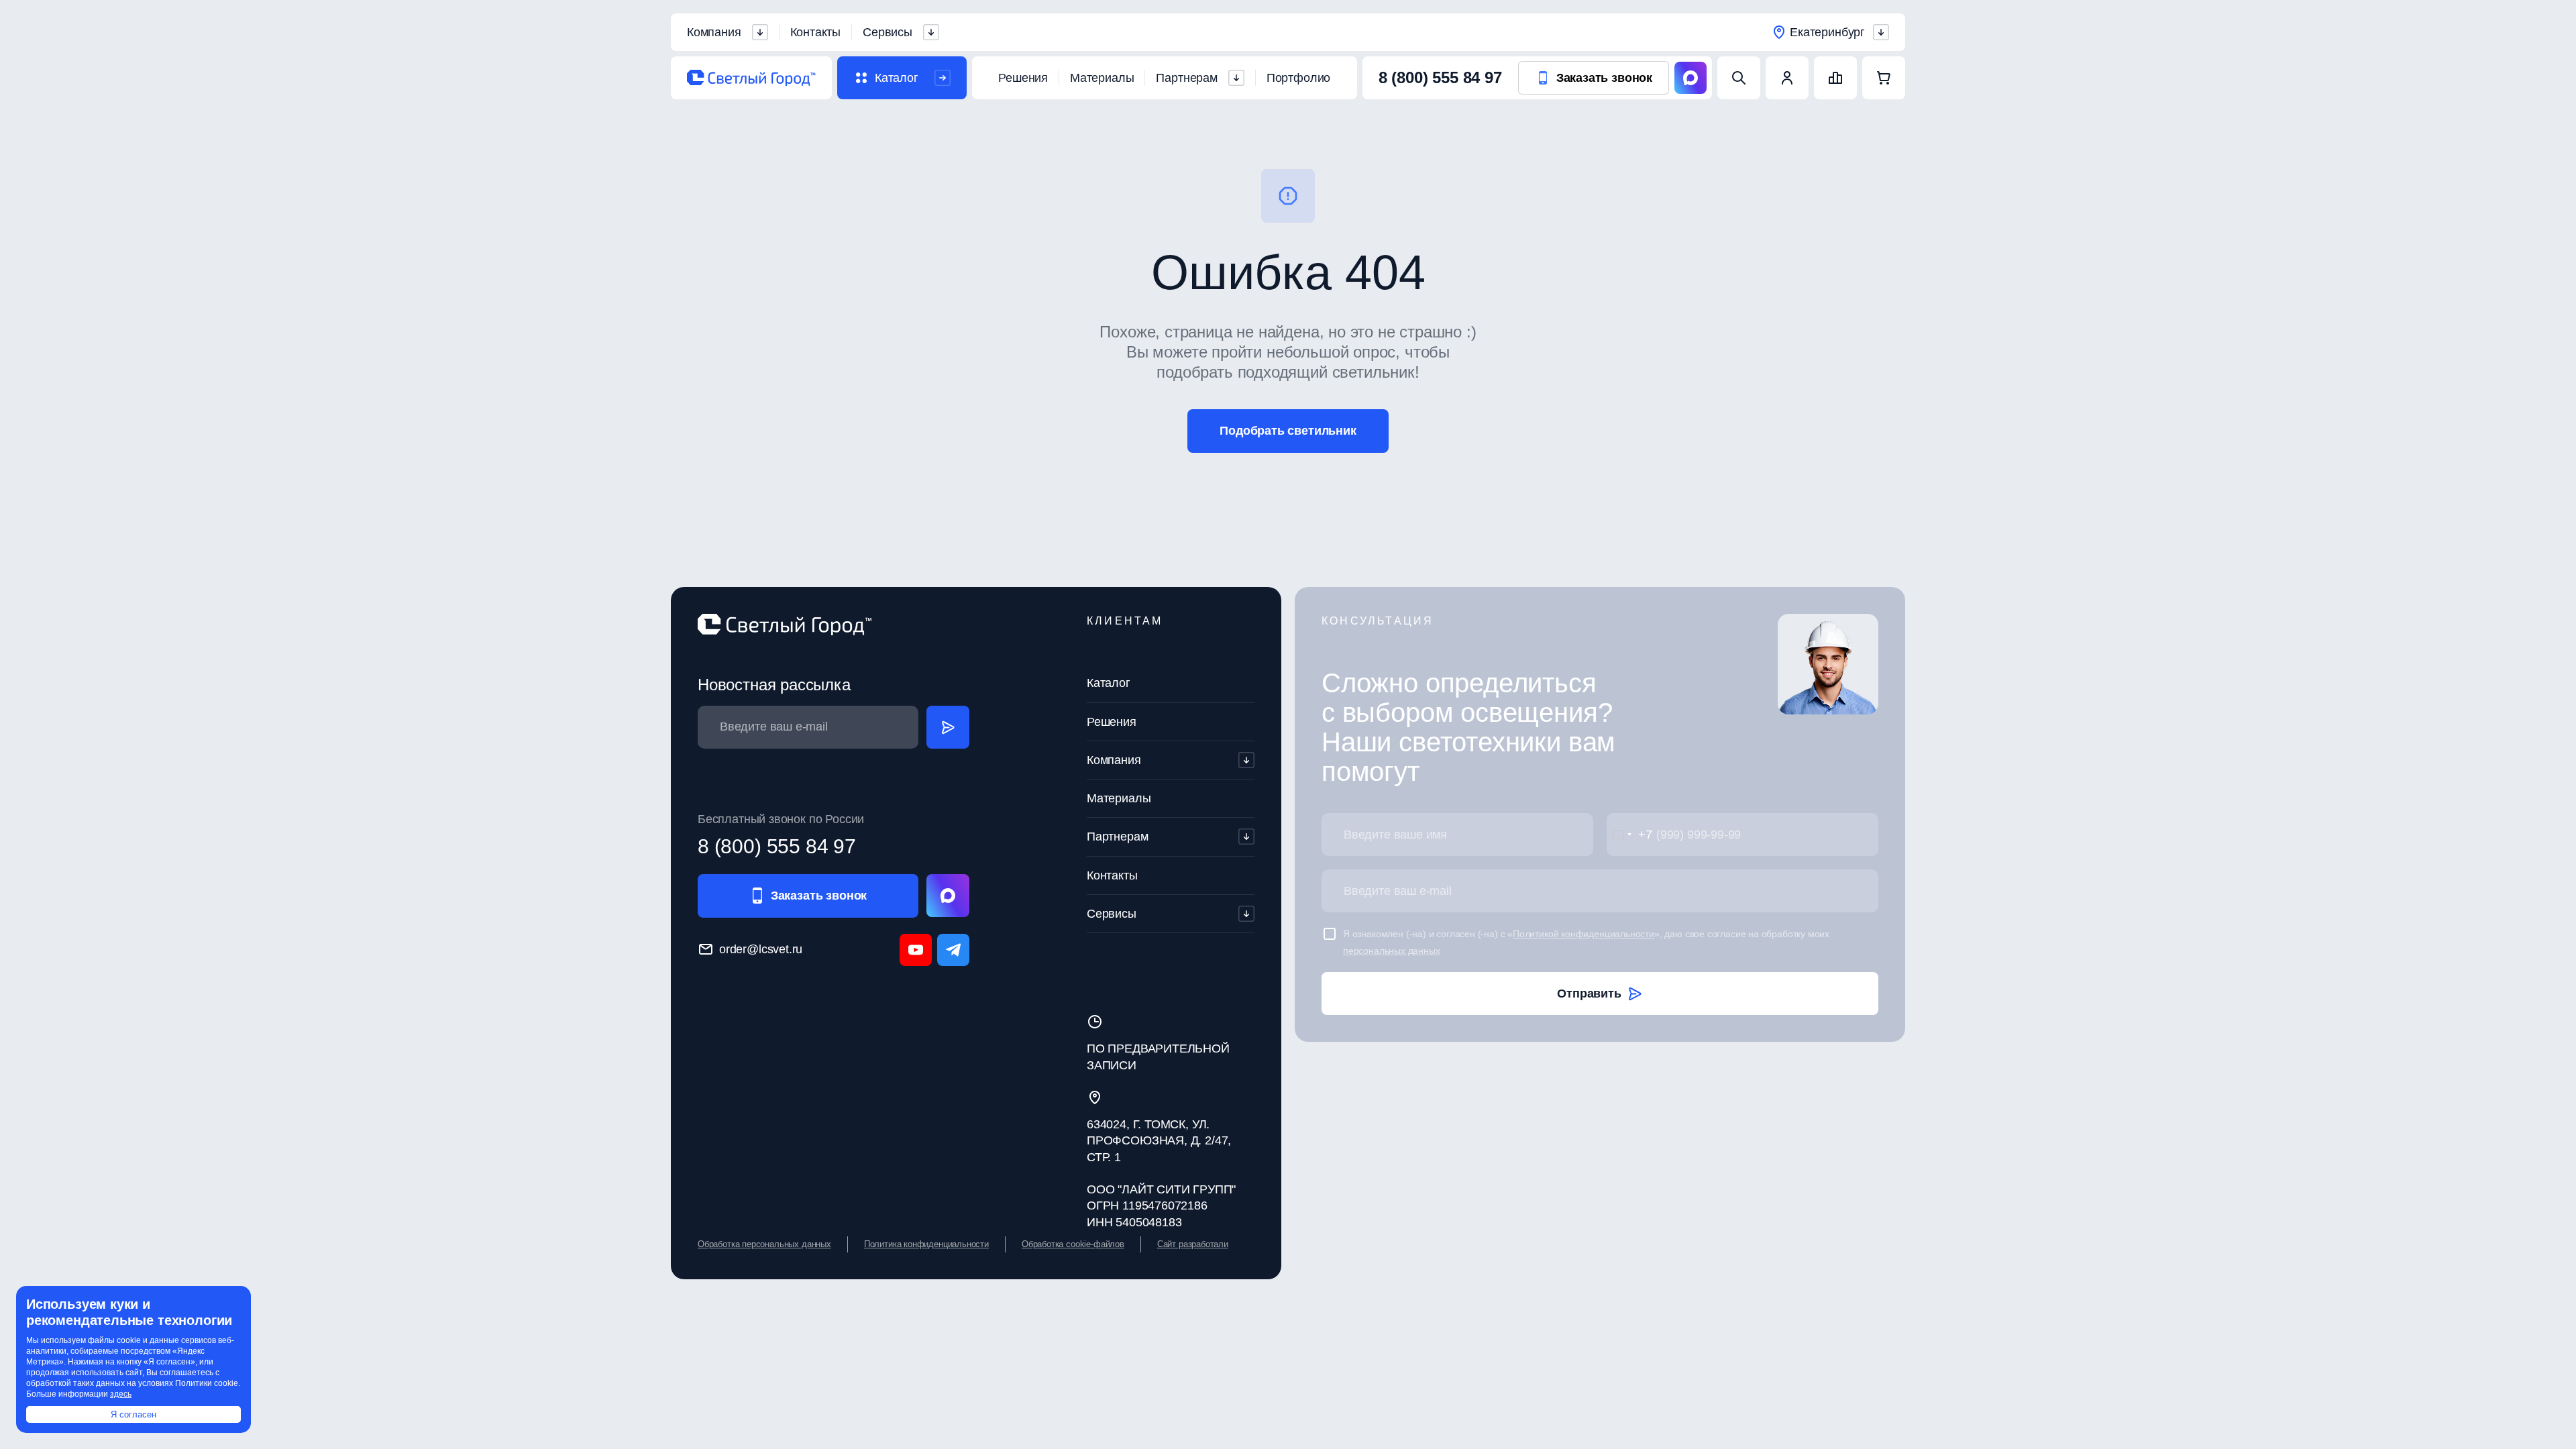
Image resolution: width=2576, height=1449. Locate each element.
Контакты (816, 32)
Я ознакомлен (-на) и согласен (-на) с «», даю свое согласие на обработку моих (1586, 942)
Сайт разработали (1193, 1244)
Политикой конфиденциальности (1584, 934)
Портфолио (1298, 78)
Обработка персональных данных (764, 1244)
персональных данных (1392, 951)
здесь (121, 1394)
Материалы (1102, 78)
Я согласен (133, 1414)
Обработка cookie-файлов (1073, 1244)
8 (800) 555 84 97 (1440, 77)
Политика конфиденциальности (926, 1244)
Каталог (1109, 683)
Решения (1023, 78)
